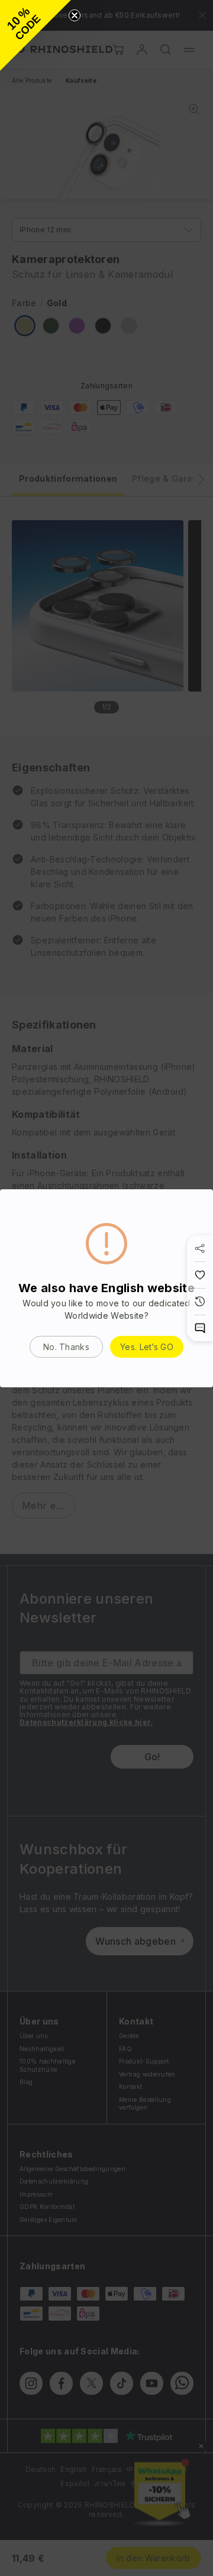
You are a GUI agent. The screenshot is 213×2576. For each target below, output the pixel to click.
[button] (35, 35)
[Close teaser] (75, 15)
